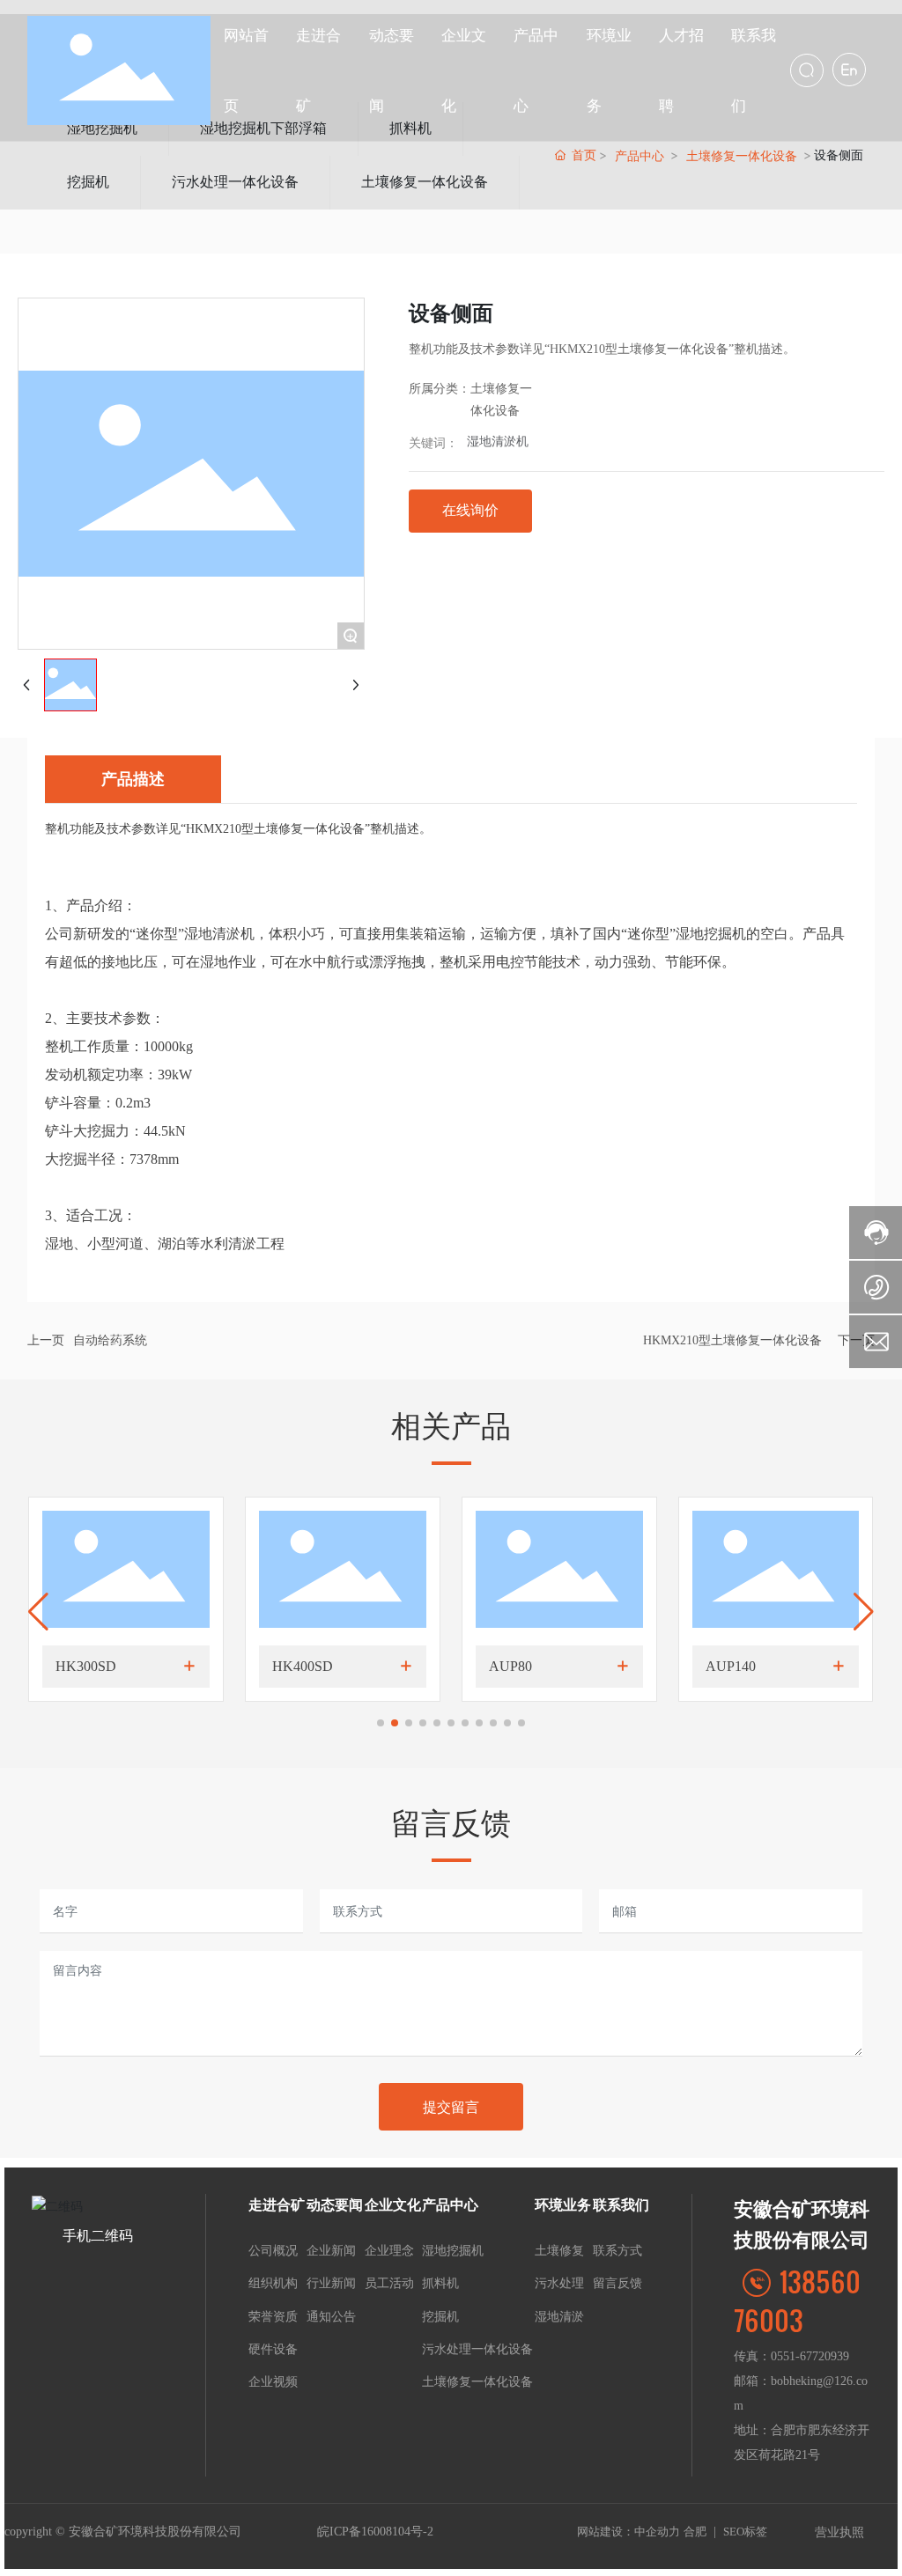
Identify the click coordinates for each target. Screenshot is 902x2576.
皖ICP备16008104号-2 (375, 2532)
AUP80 (510, 1666)
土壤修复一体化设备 (425, 182)
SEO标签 (745, 2532)
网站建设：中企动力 (628, 2532)
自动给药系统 (110, 1340)
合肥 (695, 2532)
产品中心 (640, 155)
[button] (381, 1723)
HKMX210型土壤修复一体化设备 (732, 1340)
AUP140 (731, 1666)
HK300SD (86, 1666)
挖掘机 (88, 182)
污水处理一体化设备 (235, 182)
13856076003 (797, 2300)
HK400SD (303, 1666)
